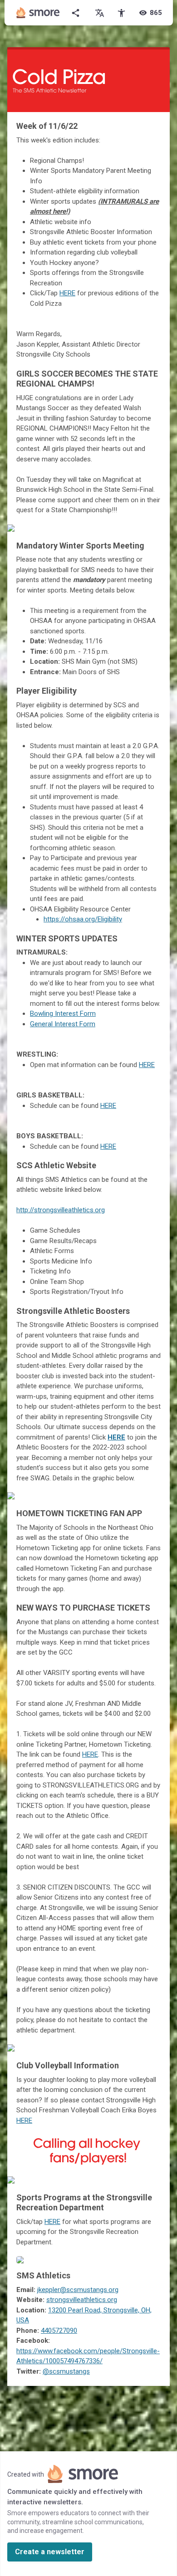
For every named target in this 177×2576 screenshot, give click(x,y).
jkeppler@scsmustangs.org (78, 2290)
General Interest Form (63, 1024)
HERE (67, 293)
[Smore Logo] (38, 13)
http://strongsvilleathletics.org (61, 1210)
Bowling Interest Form (63, 1014)
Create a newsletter (50, 2552)
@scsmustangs (66, 2371)
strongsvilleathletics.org (82, 2300)
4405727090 (59, 2331)
